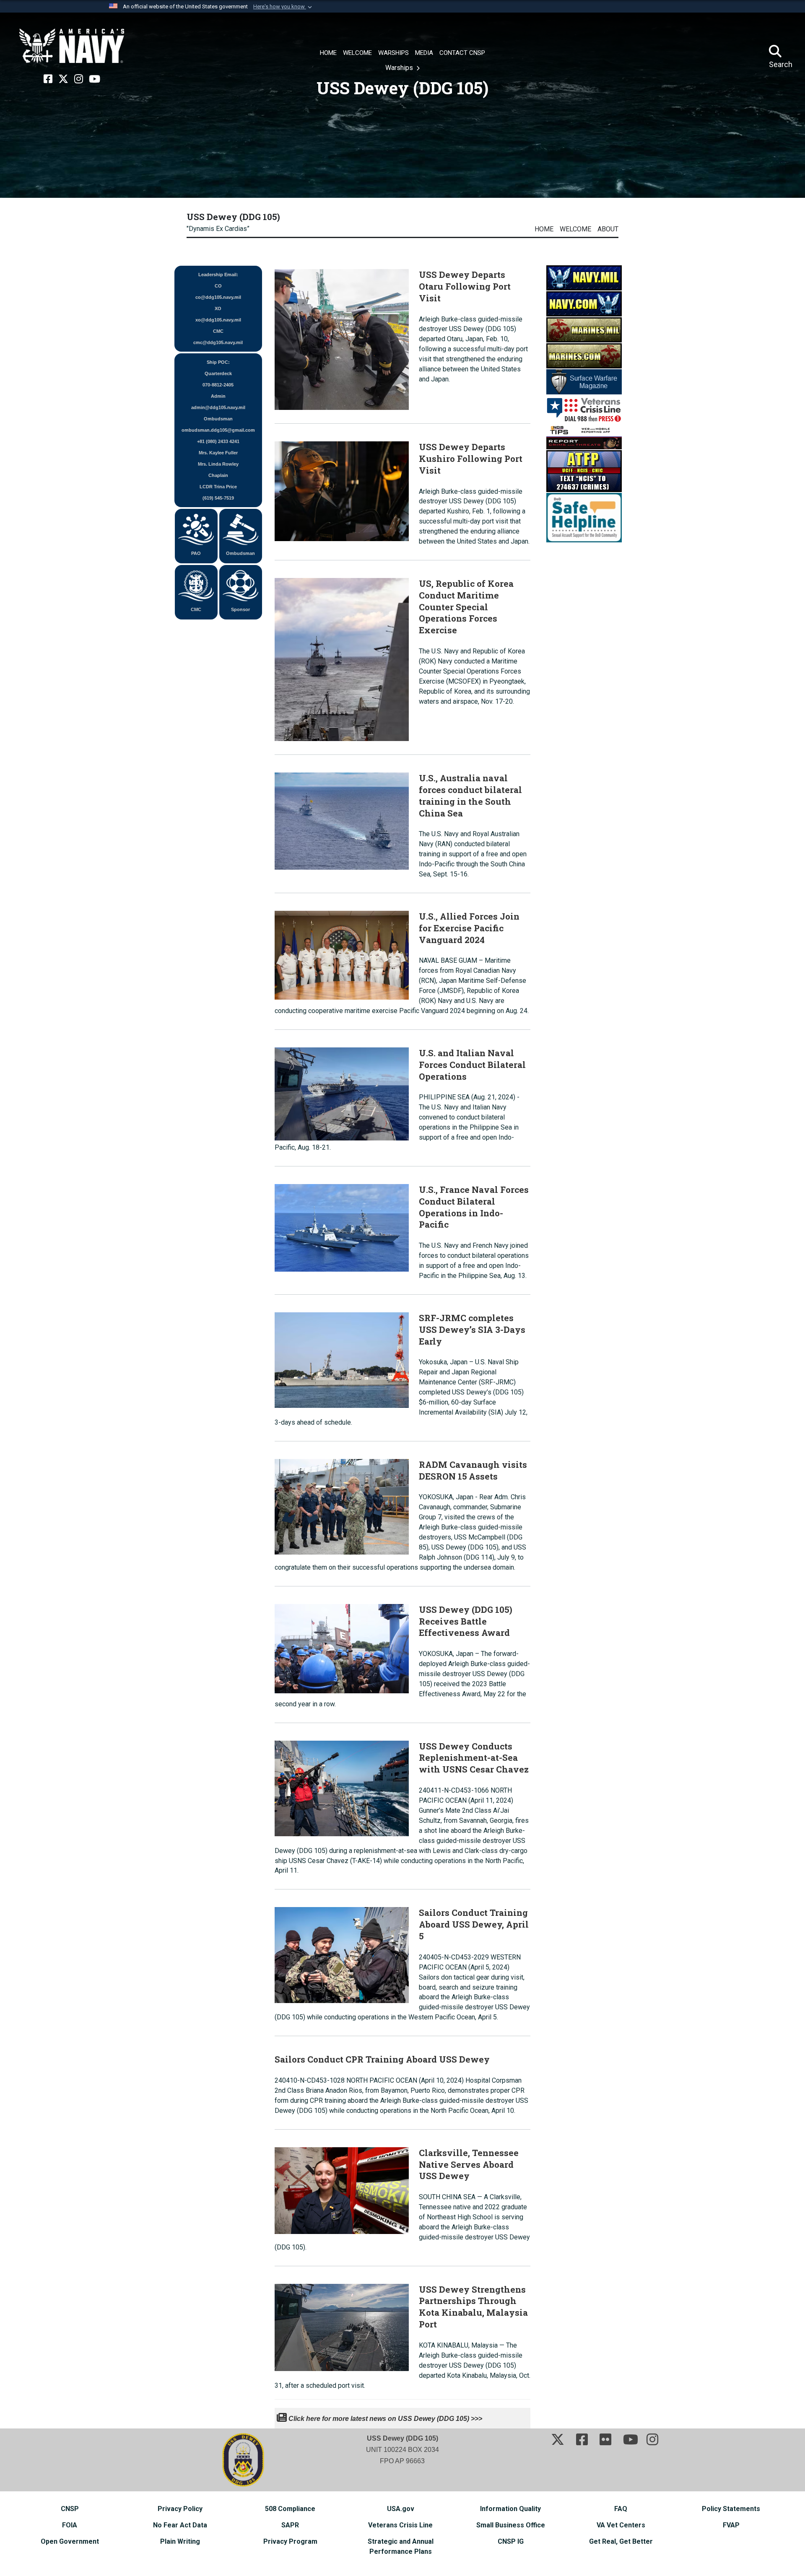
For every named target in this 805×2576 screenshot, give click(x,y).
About (608, 229)
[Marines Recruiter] (584, 355)
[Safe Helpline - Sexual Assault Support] (584, 517)
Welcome (575, 229)
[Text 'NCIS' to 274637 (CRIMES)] (584, 470)
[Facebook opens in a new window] (48, 79)
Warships (400, 68)
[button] (283, 7)
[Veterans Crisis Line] (584, 409)
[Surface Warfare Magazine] (584, 381)
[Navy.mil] (584, 277)
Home (544, 229)
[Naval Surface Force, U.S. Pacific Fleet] (72, 46)
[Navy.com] (584, 303)
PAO (196, 553)
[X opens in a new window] (63, 79)
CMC (196, 609)
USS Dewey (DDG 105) (233, 217)
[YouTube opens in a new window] (95, 79)
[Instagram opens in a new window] (79, 79)
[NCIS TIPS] (584, 436)
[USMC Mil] (584, 329)
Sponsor (240, 609)
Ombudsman (240, 553)
